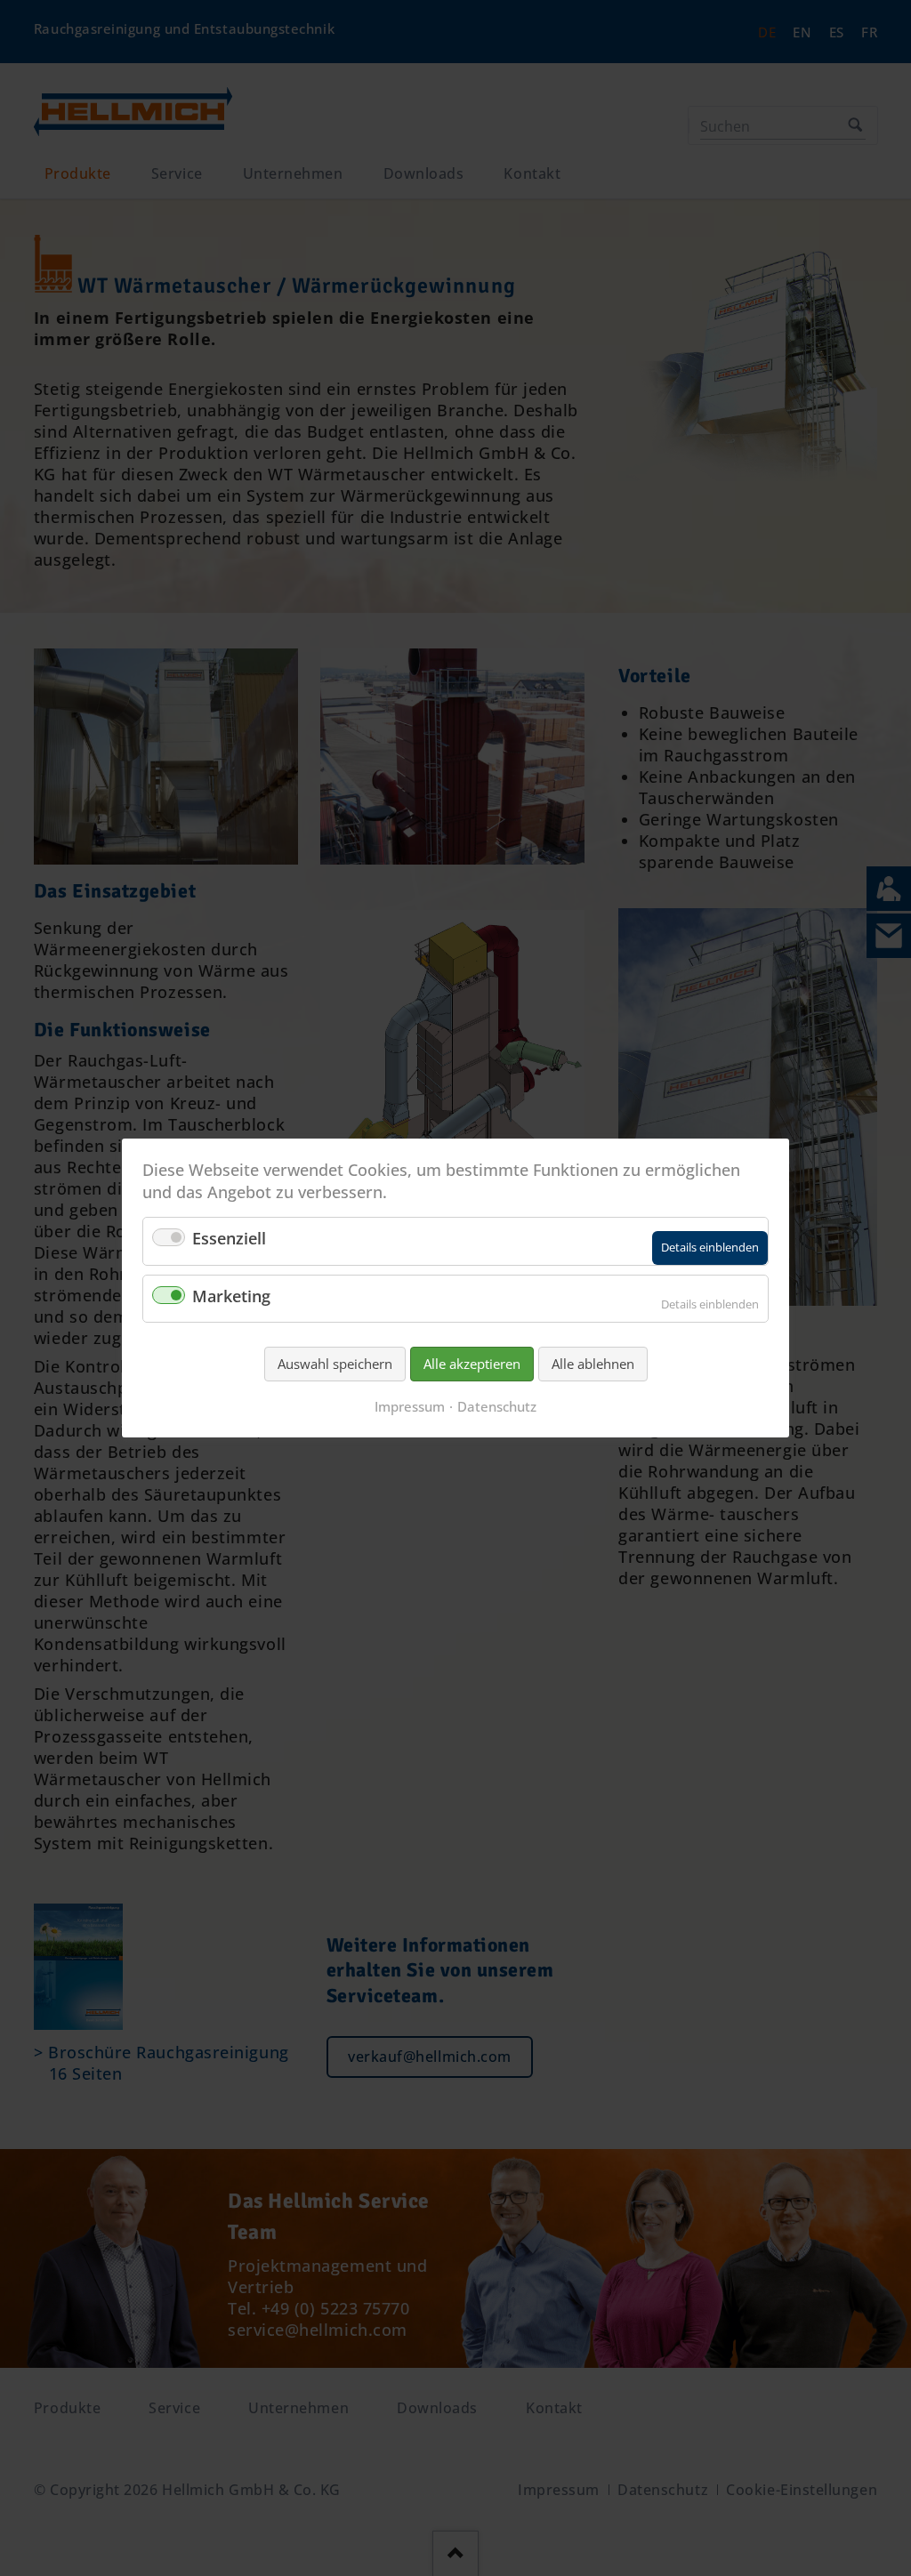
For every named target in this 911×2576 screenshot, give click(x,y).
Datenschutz (497, 1406)
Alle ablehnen (593, 1364)
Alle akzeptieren (472, 1364)
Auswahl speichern (335, 1364)
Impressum (410, 1406)
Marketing (231, 1296)
